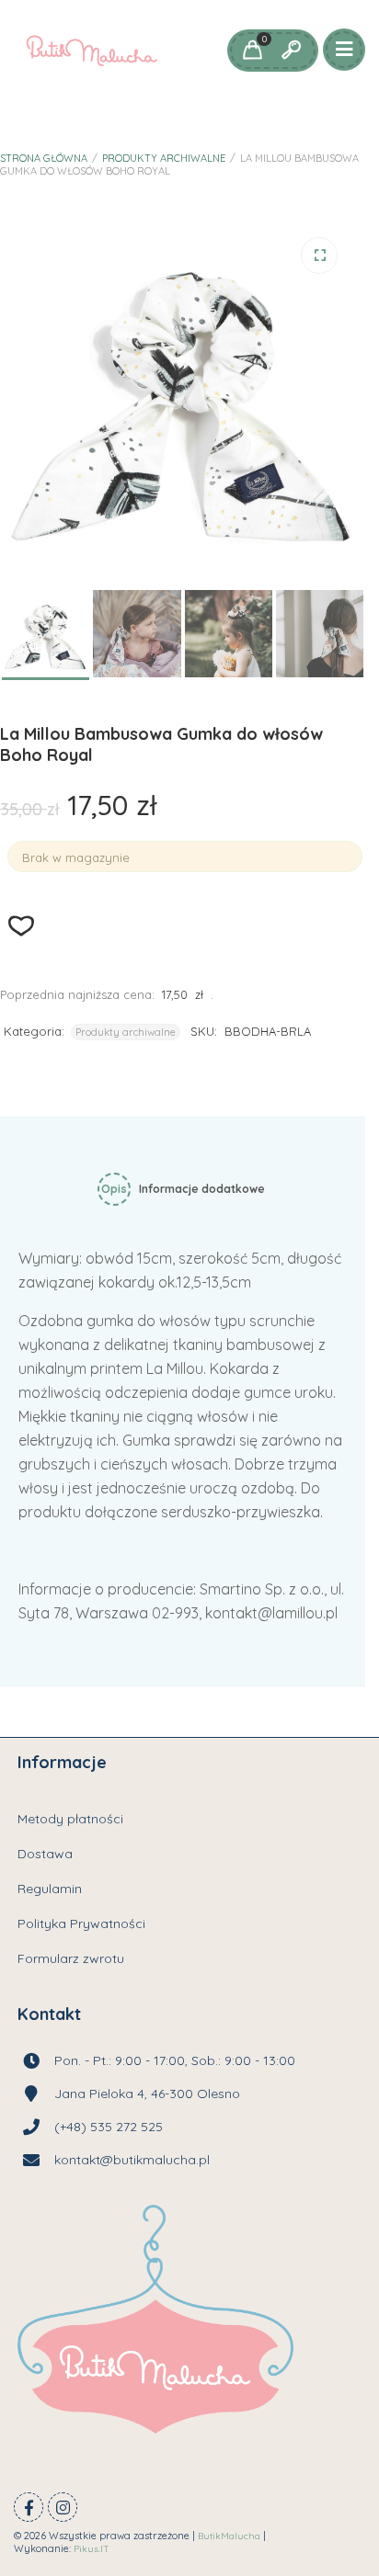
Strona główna (44, 158)
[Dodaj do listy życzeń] (22, 926)
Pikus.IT (92, 2549)
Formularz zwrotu (71, 1958)
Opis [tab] (114, 1189)
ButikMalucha (229, 2536)
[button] (319, 255)
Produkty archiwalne (164, 158)
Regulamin (50, 1889)
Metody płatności (70, 1819)
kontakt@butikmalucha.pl (132, 2160)
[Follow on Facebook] (29, 2507)
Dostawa (45, 1854)
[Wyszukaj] (291, 51)
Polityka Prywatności (81, 1923)
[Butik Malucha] (92, 51)
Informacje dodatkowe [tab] (202, 1189)
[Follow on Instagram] (63, 2507)
